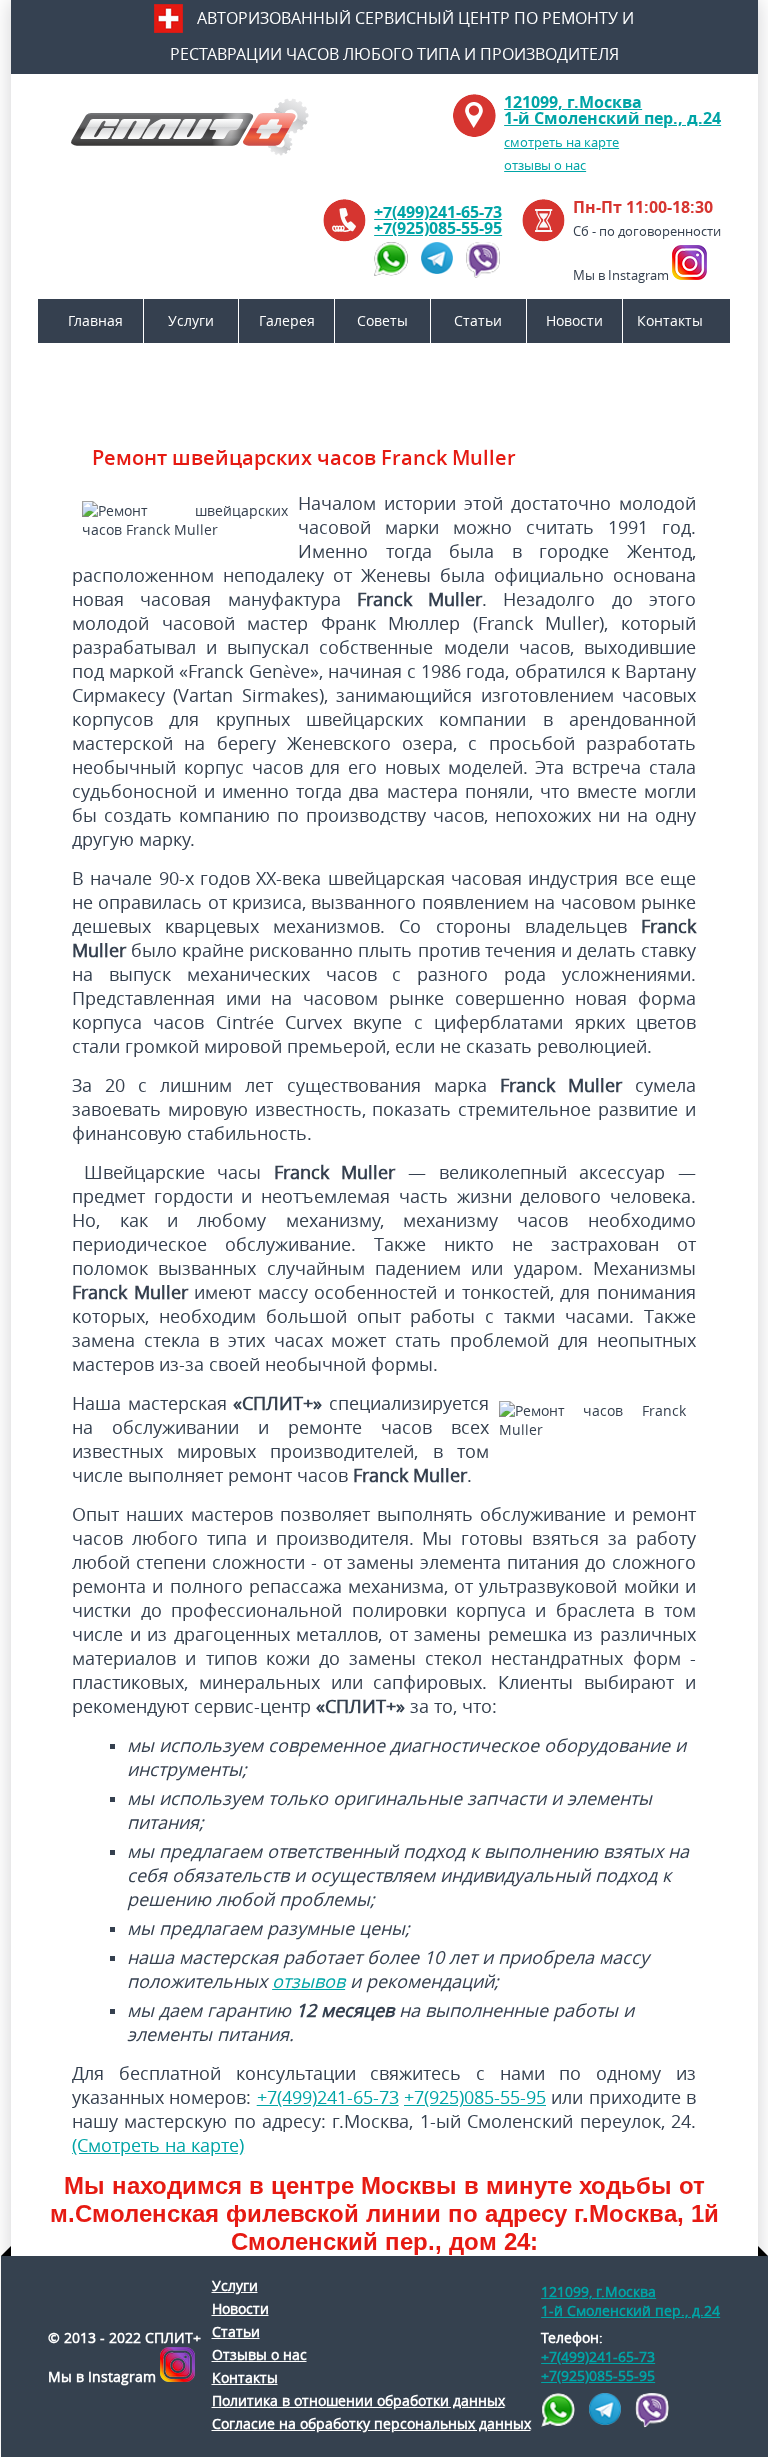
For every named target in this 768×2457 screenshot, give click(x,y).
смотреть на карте (561, 142)
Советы (382, 320)
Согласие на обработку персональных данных (371, 2423)
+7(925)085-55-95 (438, 228)
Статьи (478, 320)
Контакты (670, 320)
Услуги (191, 320)
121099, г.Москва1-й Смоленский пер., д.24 (612, 110)
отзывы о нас (545, 165)
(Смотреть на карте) (158, 2145)
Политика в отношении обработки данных (358, 2400)
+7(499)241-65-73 (438, 212)
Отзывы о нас (259, 2354)
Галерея (287, 320)
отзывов (308, 1981)
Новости (574, 320)
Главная (95, 320)
